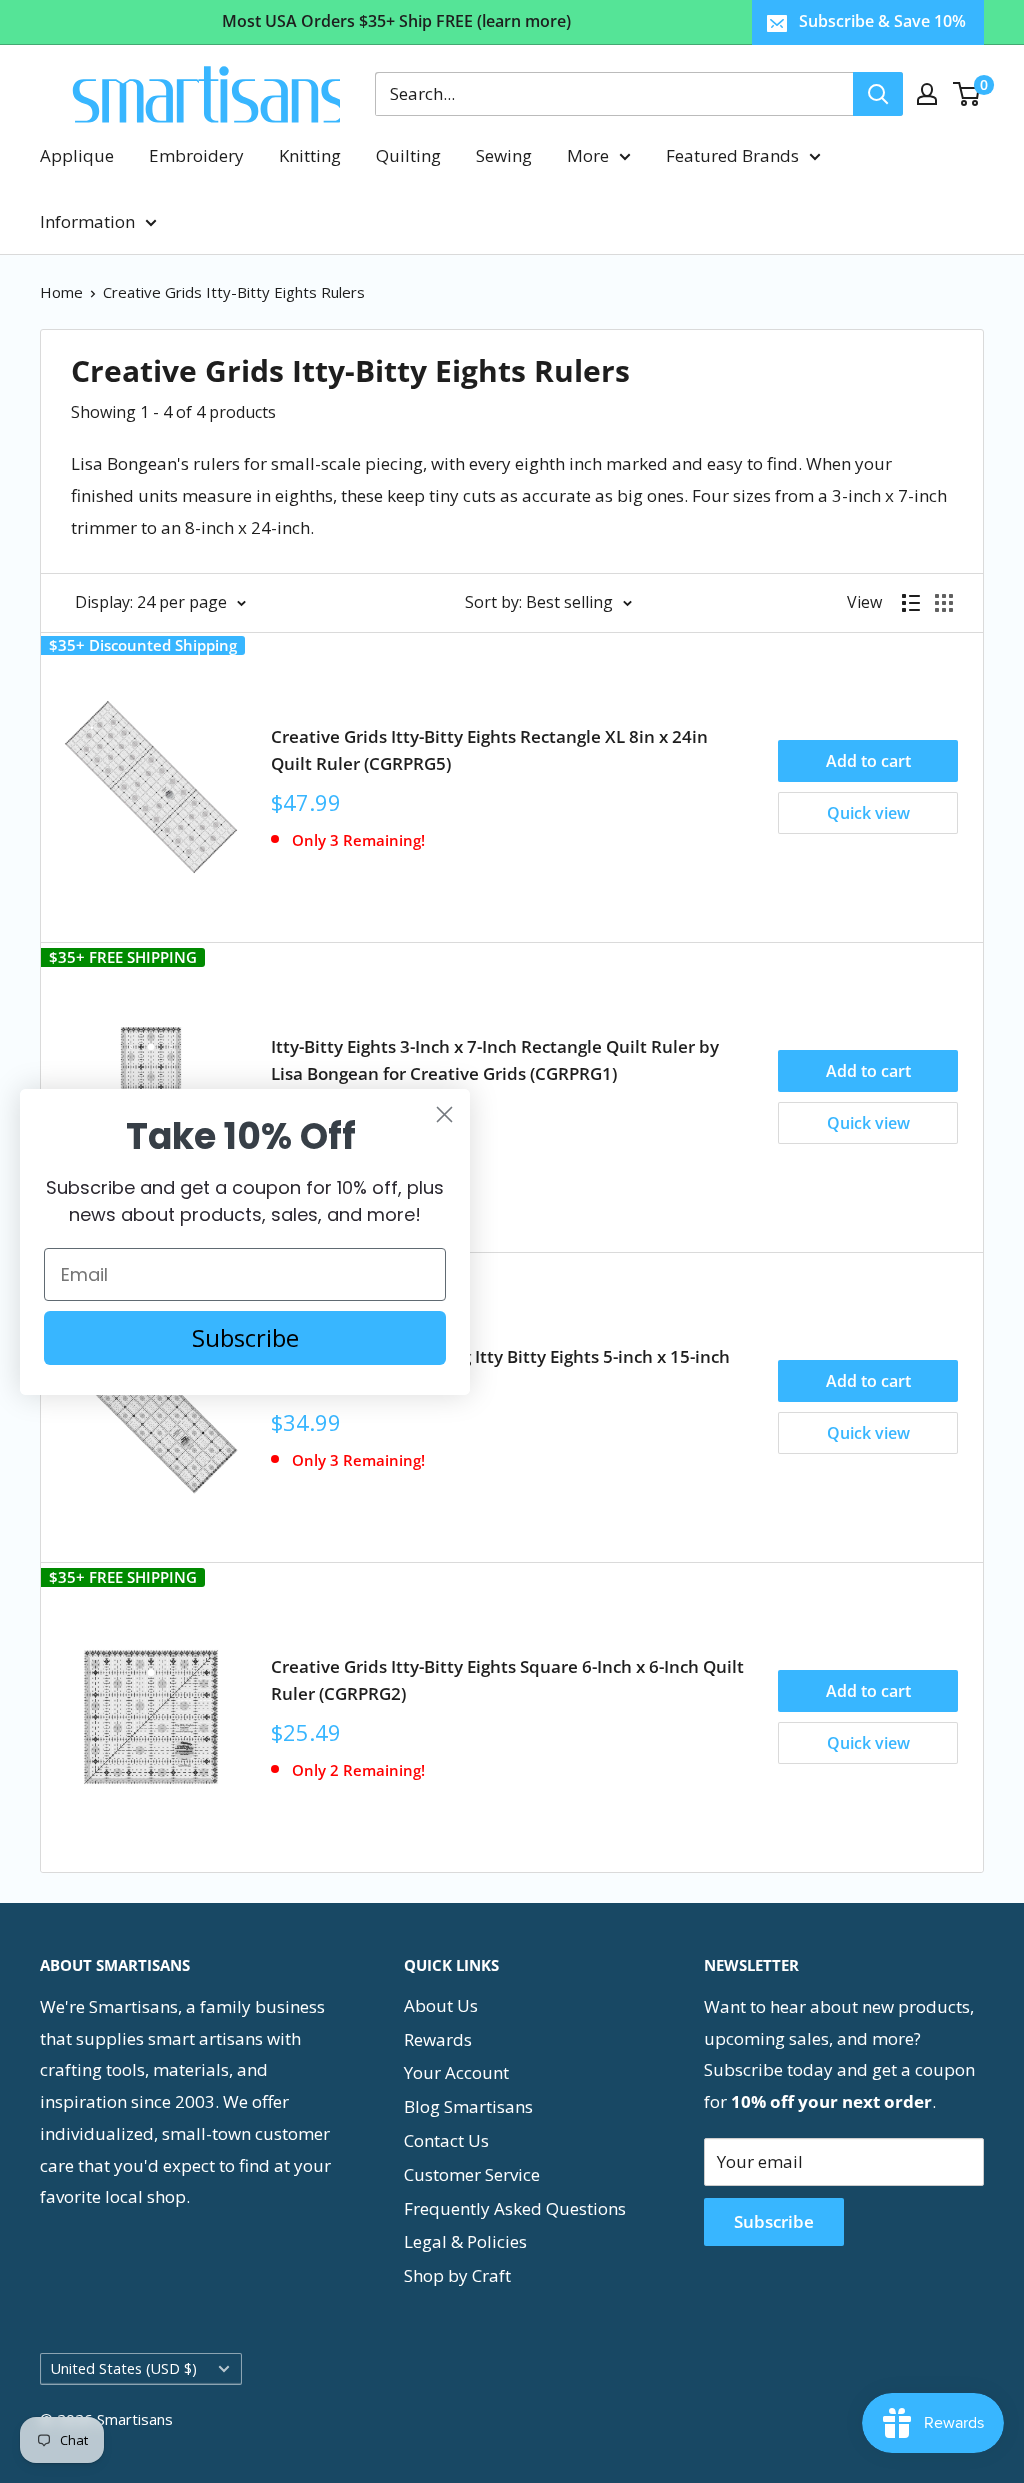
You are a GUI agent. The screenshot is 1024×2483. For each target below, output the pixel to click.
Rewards (438, 2039)
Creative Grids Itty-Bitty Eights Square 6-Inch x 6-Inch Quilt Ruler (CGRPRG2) (507, 1679)
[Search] (878, 94)
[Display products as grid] (944, 603)
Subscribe (774, 2221)
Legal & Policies (465, 2241)
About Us (441, 2005)
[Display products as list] (911, 603)
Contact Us (446, 2140)
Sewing (504, 155)
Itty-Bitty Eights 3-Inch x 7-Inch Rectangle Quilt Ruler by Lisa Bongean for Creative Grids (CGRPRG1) (495, 1059)
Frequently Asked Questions (515, 2208)
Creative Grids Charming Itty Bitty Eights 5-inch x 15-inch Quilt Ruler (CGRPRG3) (500, 1369)
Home (61, 292)
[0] (967, 94)
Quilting (408, 155)
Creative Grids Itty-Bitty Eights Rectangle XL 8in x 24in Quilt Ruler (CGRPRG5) (489, 749)
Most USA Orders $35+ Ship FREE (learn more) (396, 21)
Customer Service (472, 2174)
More (588, 155)
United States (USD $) (124, 2368)
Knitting (310, 155)
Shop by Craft (457, 2275)
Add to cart (868, 761)
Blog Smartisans (468, 2106)
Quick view (868, 813)
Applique (77, 155)
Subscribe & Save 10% (882, 21)
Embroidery (196, 155)
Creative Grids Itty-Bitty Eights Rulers (234, 292)
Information (87, 221)
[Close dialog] (444, 1114)
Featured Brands (732, 155)
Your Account (456, 2072)
